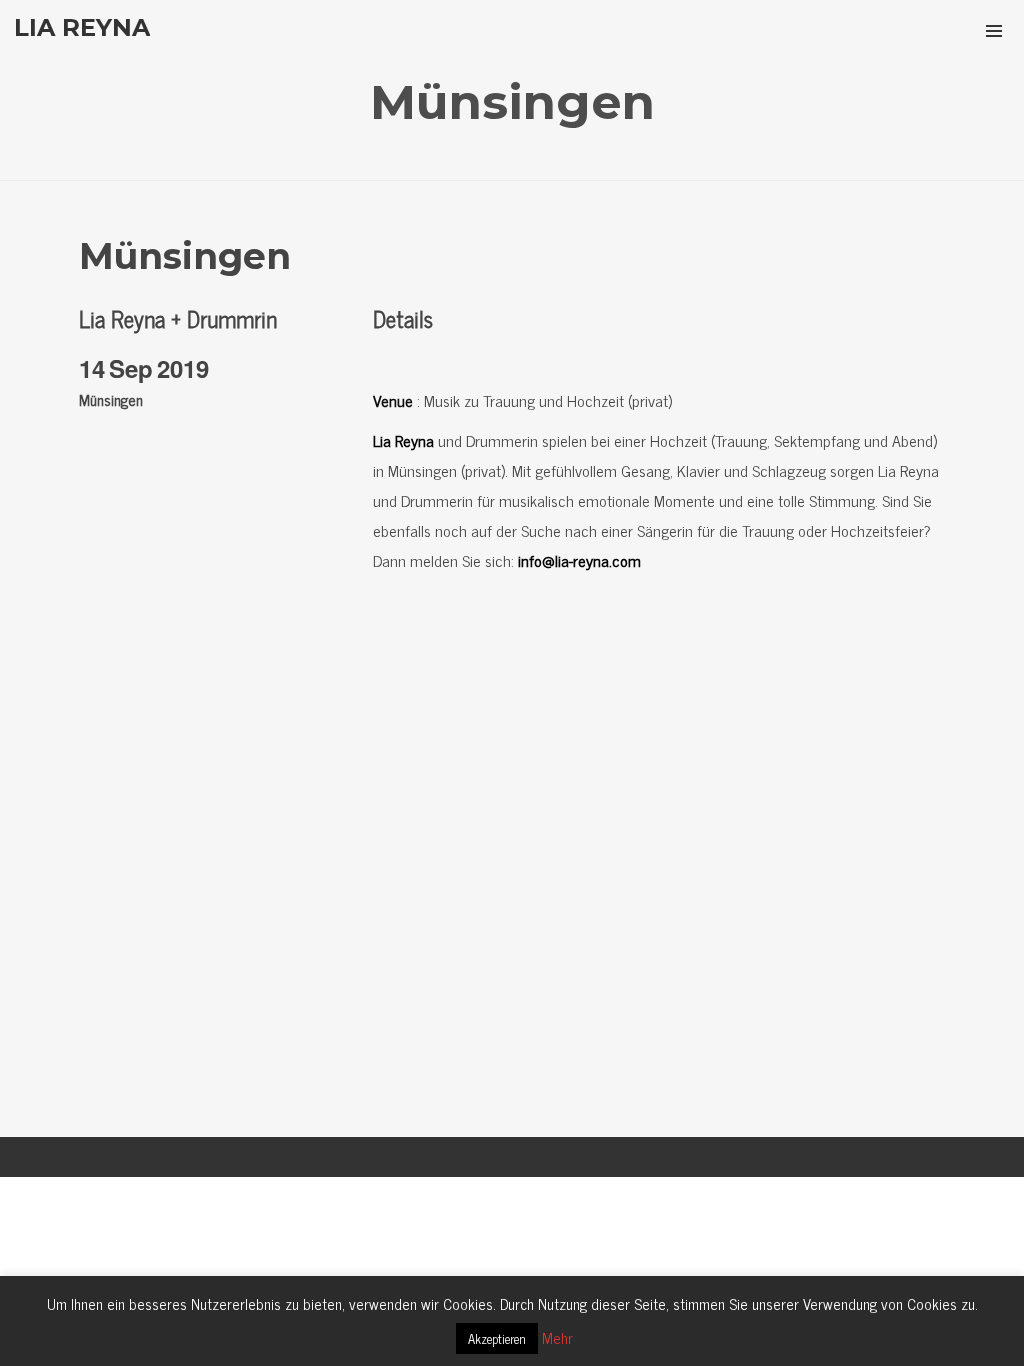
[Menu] (994, 30)
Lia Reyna (403, 440)
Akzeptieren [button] (497, 1338)
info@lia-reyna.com (579, 560)
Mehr (557, 1337)
